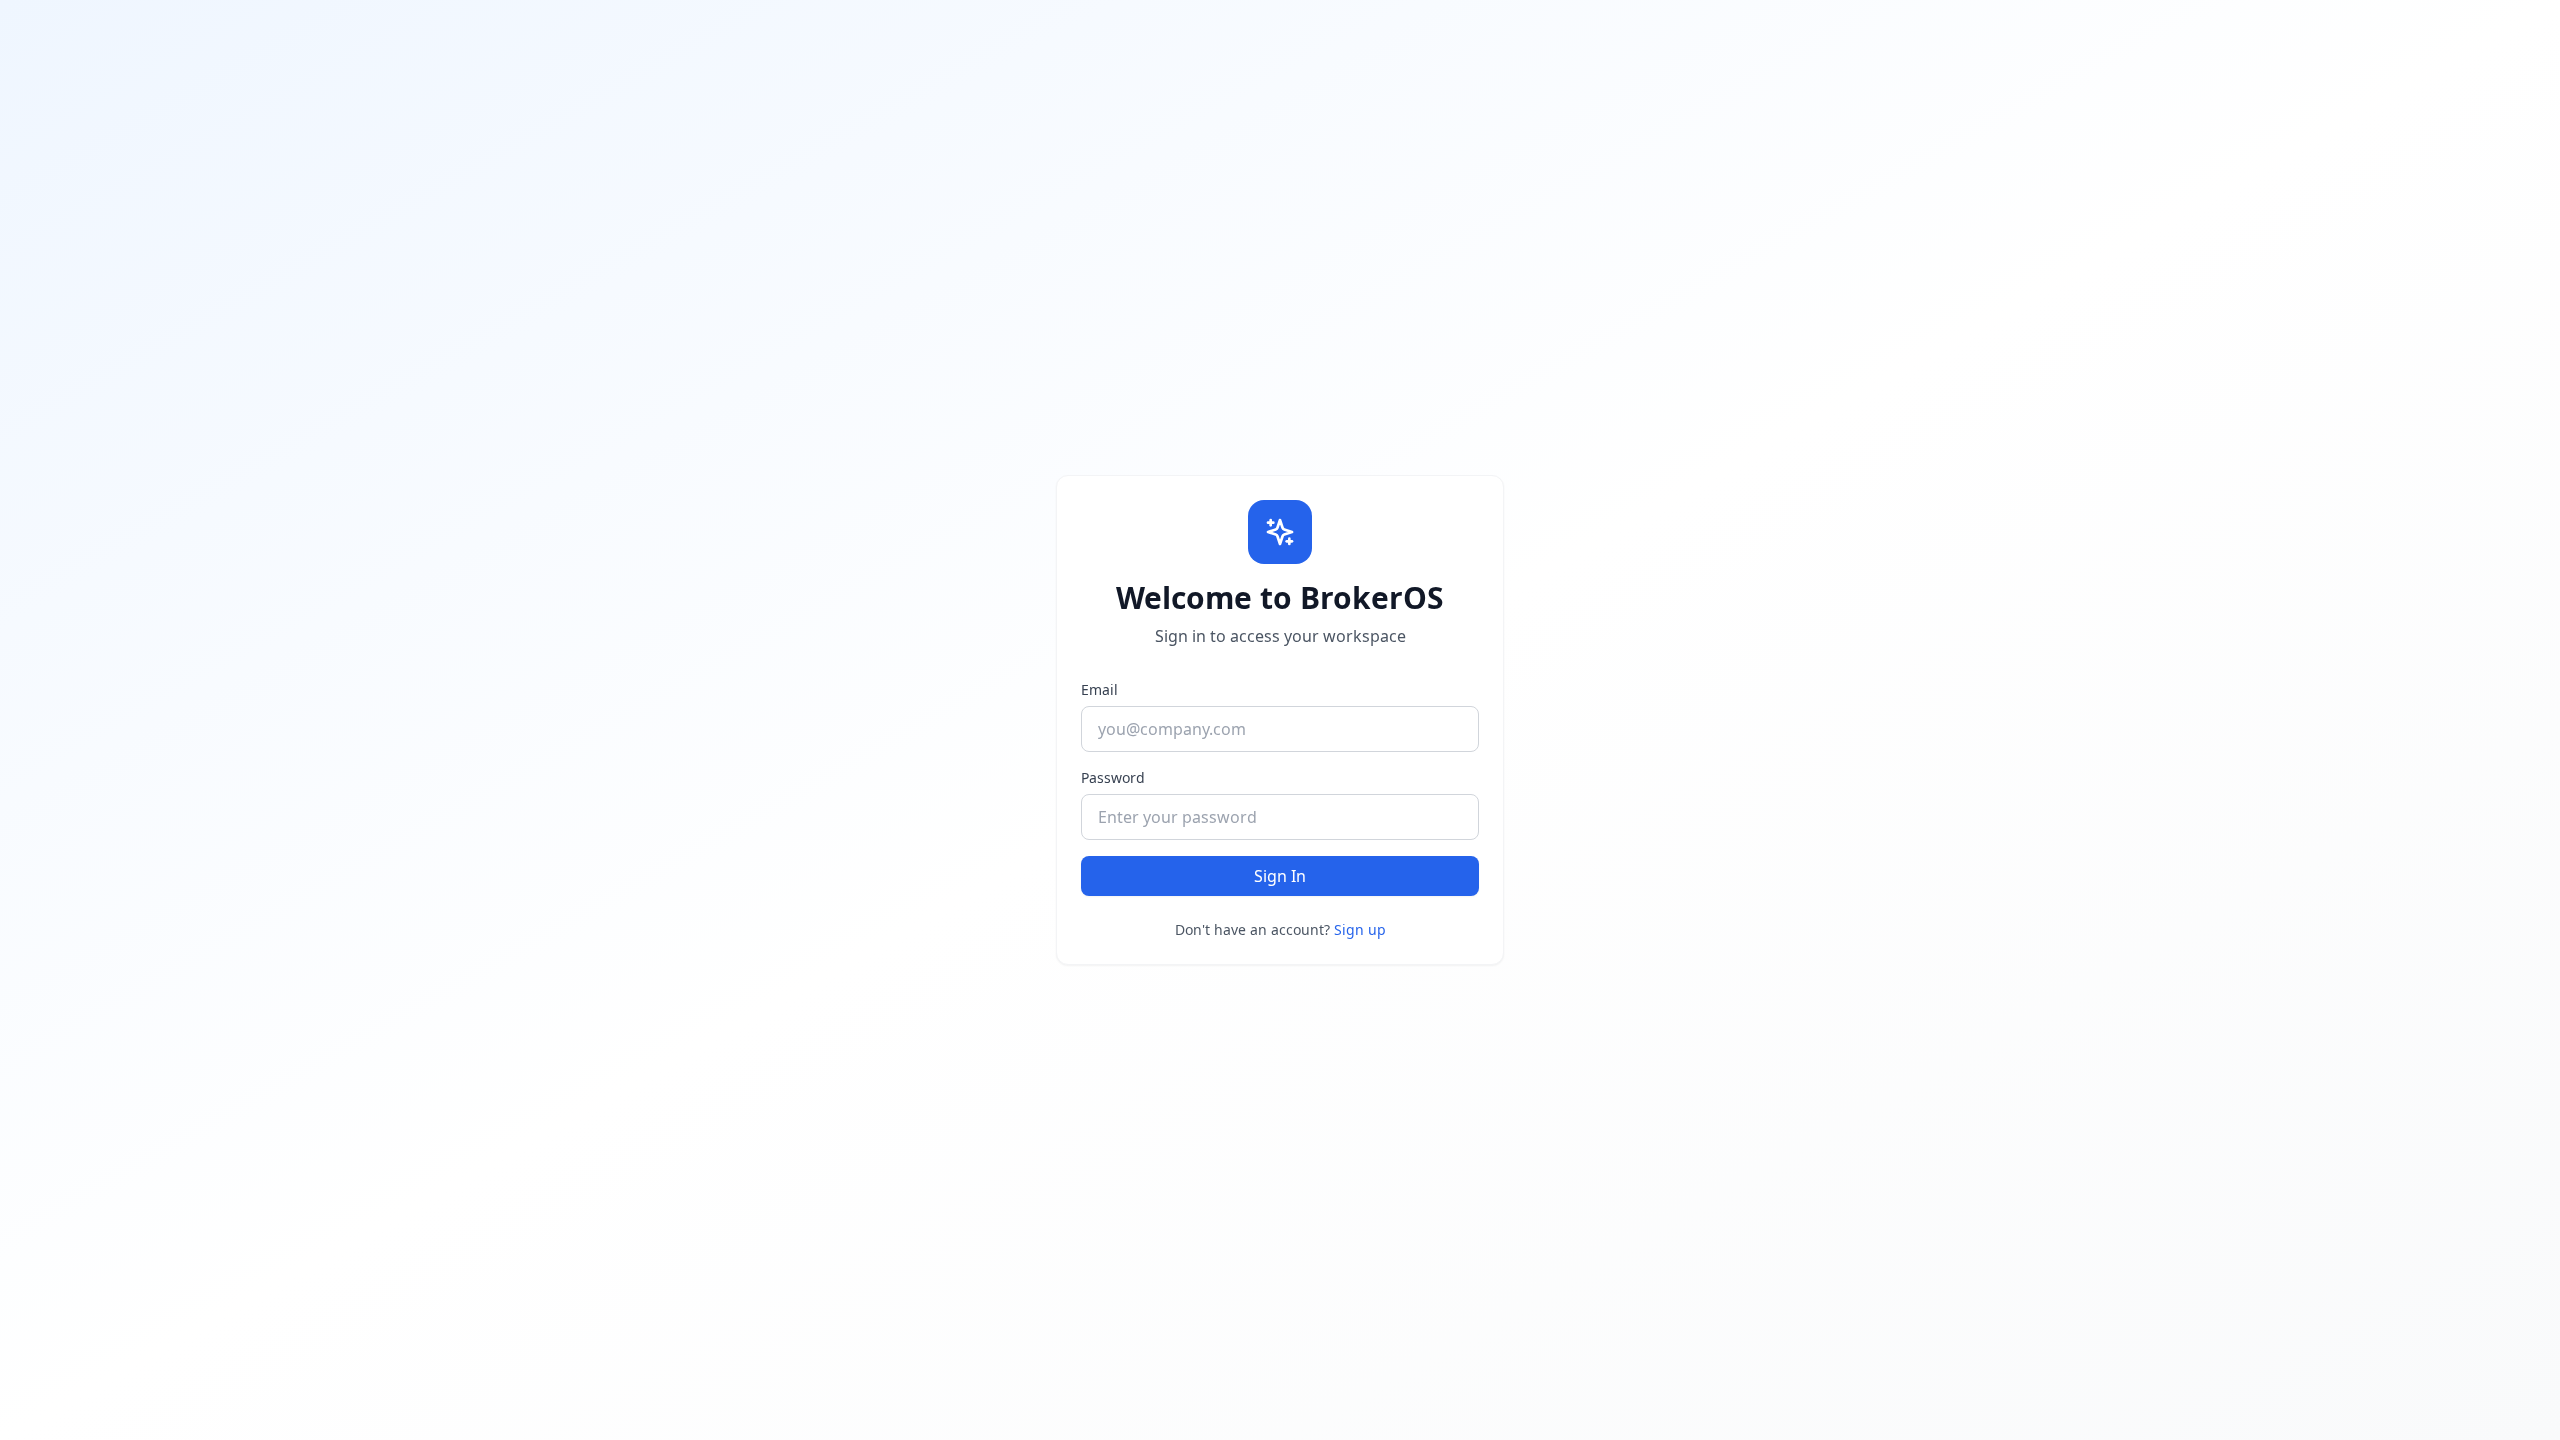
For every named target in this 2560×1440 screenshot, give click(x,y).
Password (1113, 777)
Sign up (1360, 929)
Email (1099, 689)
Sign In (1280, 876)
